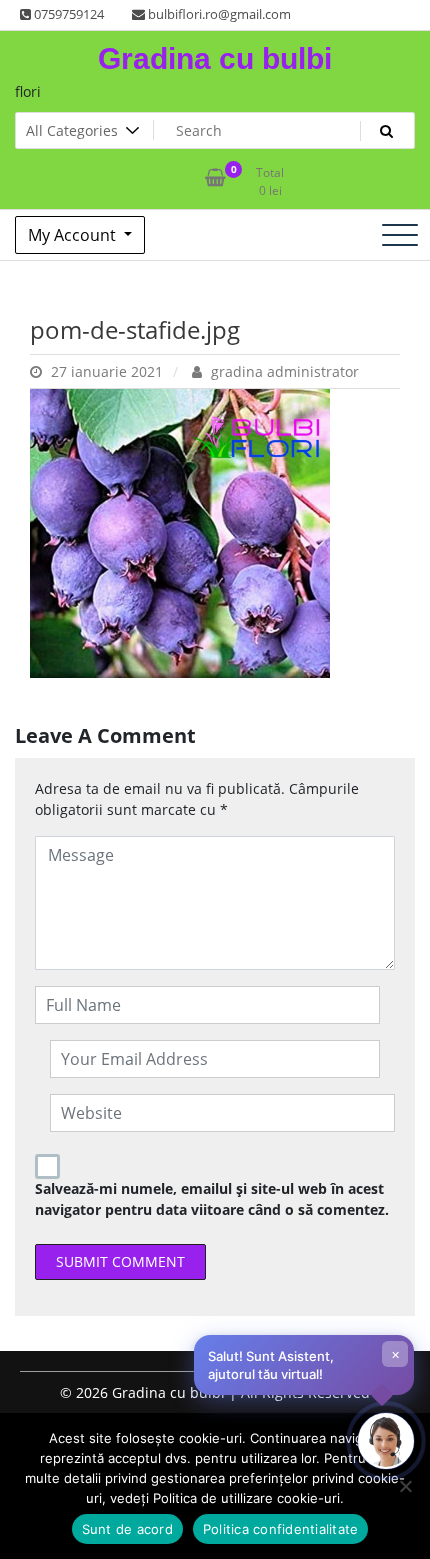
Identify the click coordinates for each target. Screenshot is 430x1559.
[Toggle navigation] (400, 235)
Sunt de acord (127, 1529)
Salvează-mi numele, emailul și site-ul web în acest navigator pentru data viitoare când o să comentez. (212, 1199)
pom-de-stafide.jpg (135, 329)
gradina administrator (283, 371)
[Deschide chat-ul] (386, 1441)
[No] (405, 1486)
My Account (74, 235)
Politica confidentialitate (281, 1529)
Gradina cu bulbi (215, 58)
